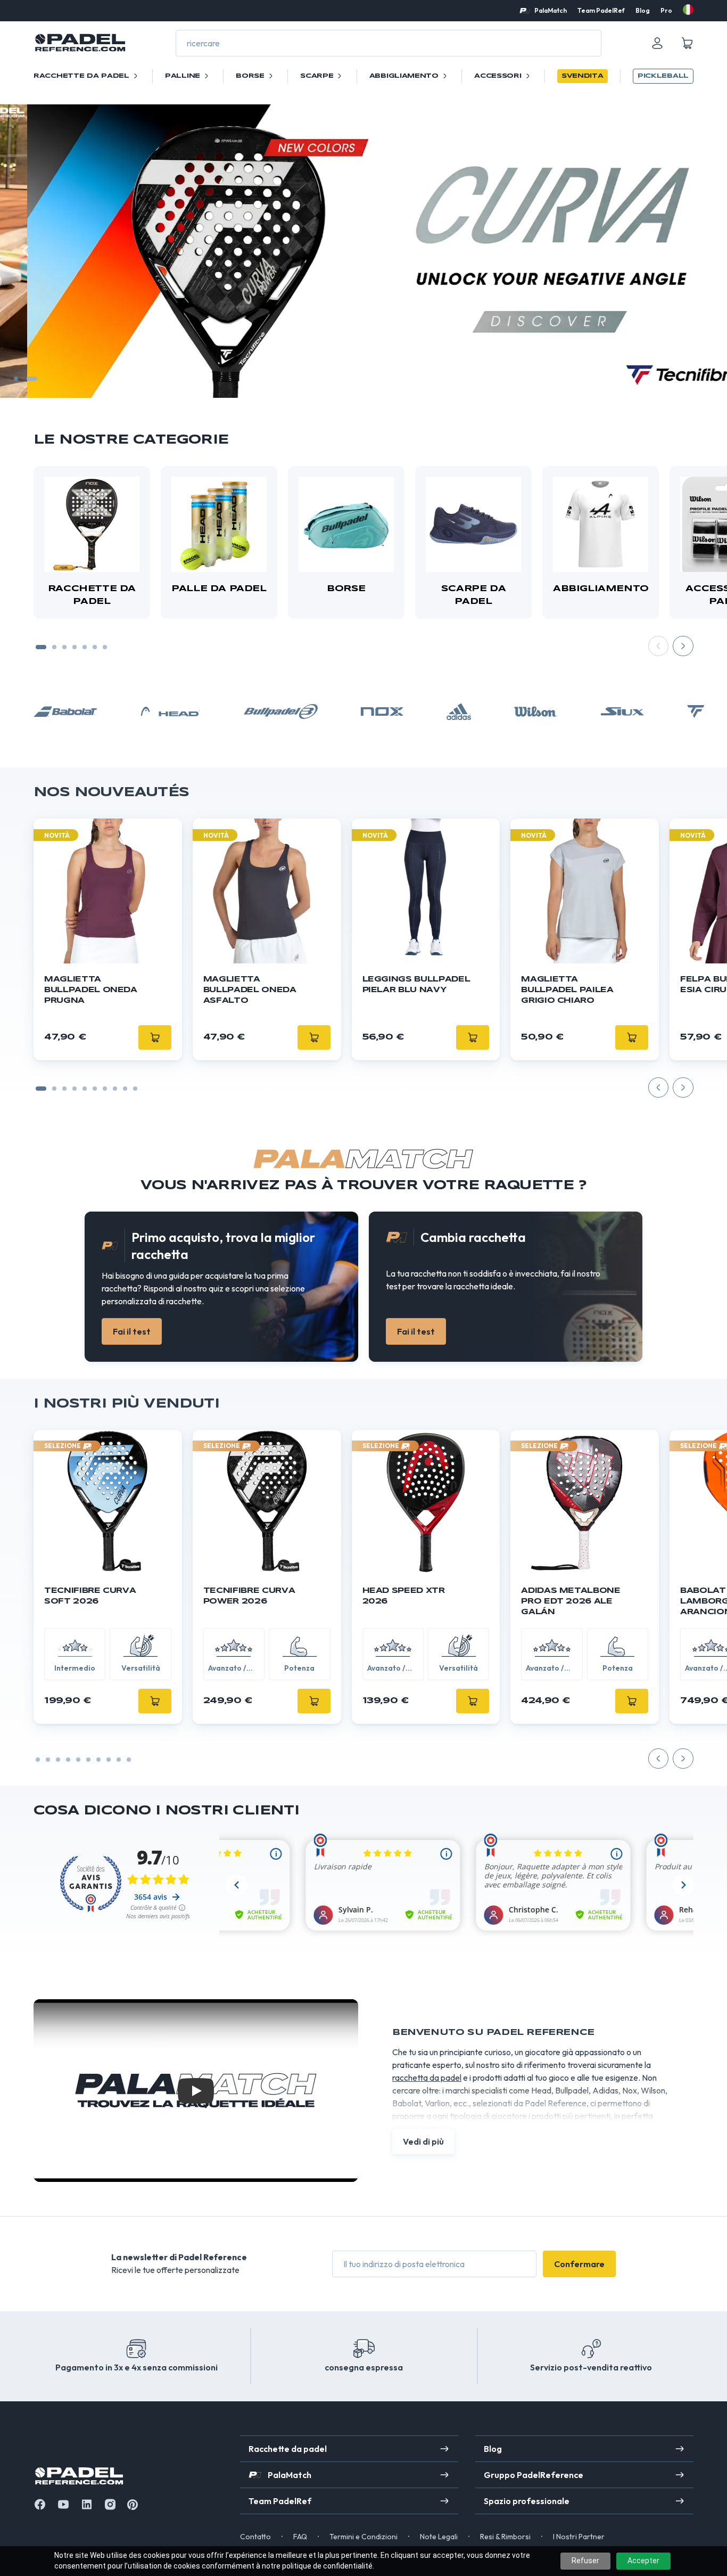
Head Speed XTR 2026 (404, 1596)
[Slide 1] (16, 379)
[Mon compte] (657, 43)
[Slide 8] (125, 1089)
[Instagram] (110, 2504)
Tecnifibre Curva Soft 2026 (90, 1596)
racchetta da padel (427, 2078)
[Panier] (687, 43)
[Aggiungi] (155, 1701)
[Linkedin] (87, 2504)
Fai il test (132, 1331)
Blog (643, 10)
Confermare (579, 2264)
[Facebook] (40, 2504)
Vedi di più (423, 2141)
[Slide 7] (105, 647)
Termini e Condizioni (363, 2537)
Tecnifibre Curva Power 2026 (249, 1596)
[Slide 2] (32, 379)
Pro (666, 10)
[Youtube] (63, 2504)
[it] (688, 10)
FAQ (300, 2537)
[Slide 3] (64, 647)
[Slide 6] (95, 647)
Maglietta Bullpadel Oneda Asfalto (250, 990)
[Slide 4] (75, 647)
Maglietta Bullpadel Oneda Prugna (91, 990)
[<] (26, 251)
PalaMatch (551, 10)
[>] (701, 251)
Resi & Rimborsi (505, 2537)
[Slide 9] (135, 1089)
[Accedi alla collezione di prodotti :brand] (65, 712)
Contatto (255, 2537)
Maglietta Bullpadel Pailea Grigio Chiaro (567, 990)
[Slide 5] (85, 647)
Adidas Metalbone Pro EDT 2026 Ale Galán (571, 1601)
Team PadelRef (601, 10)
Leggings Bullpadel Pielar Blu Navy (416, 985)
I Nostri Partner (579, 2537)
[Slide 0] (41, 1089)
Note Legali (439, 2537)
